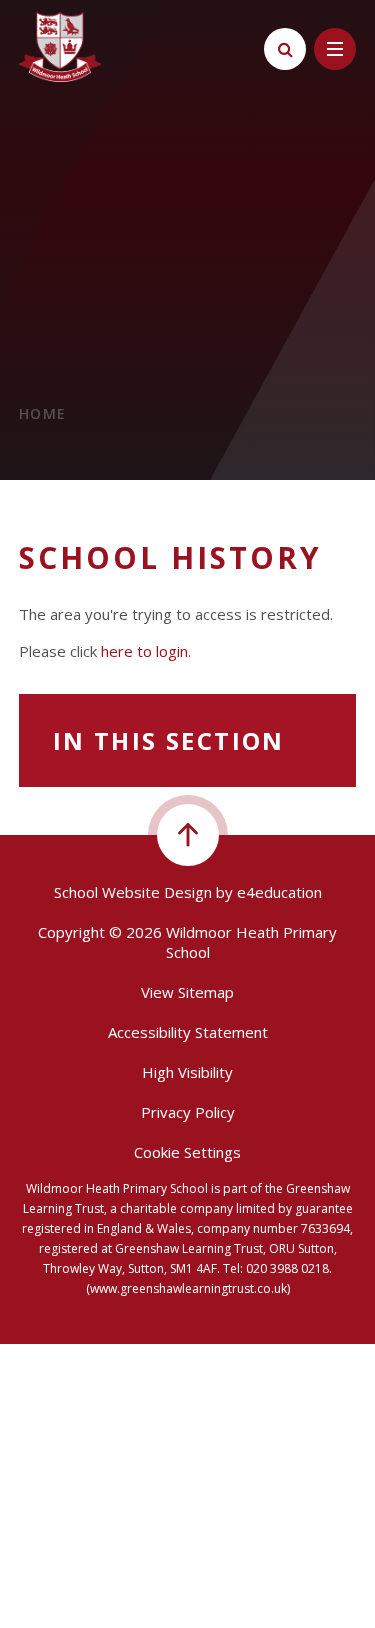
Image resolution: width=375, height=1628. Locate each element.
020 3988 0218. (289, 1268)
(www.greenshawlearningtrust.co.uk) (188, 1288)
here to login (144, 651)
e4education (279, 892)
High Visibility (187, 1072)
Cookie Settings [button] (187, 1152)
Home (43, 413)
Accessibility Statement (188, 1032)
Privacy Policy (188, 1112)
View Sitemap (187, 992)
